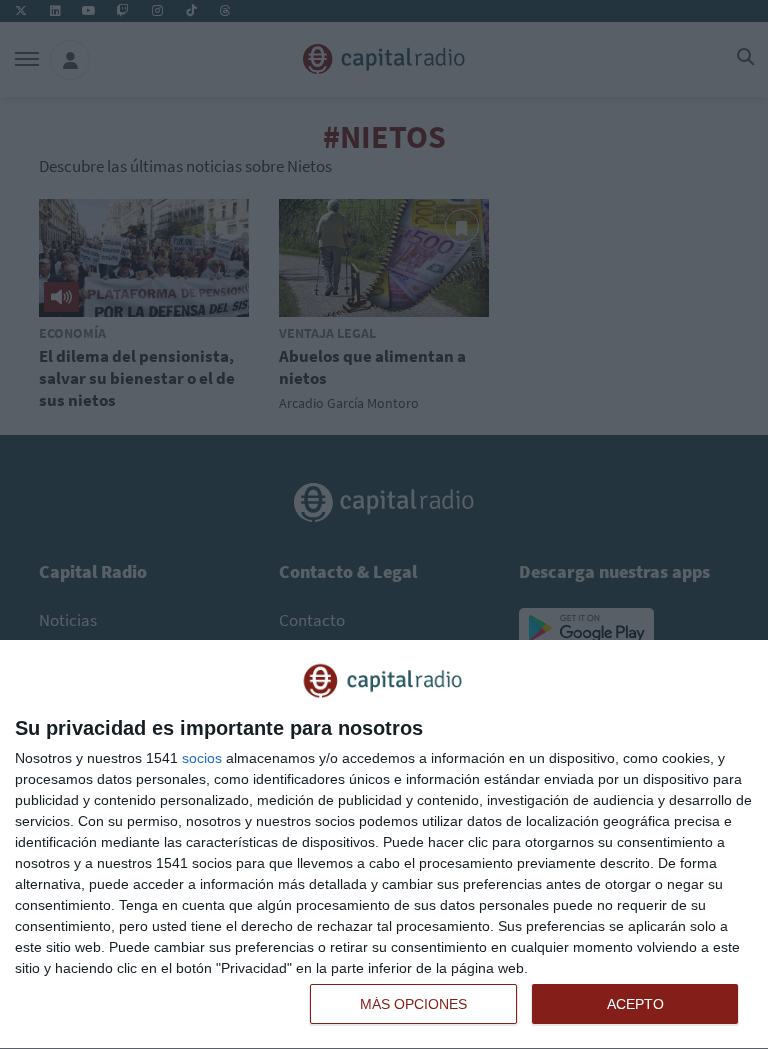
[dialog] (384, 845)
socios (202, 758)
